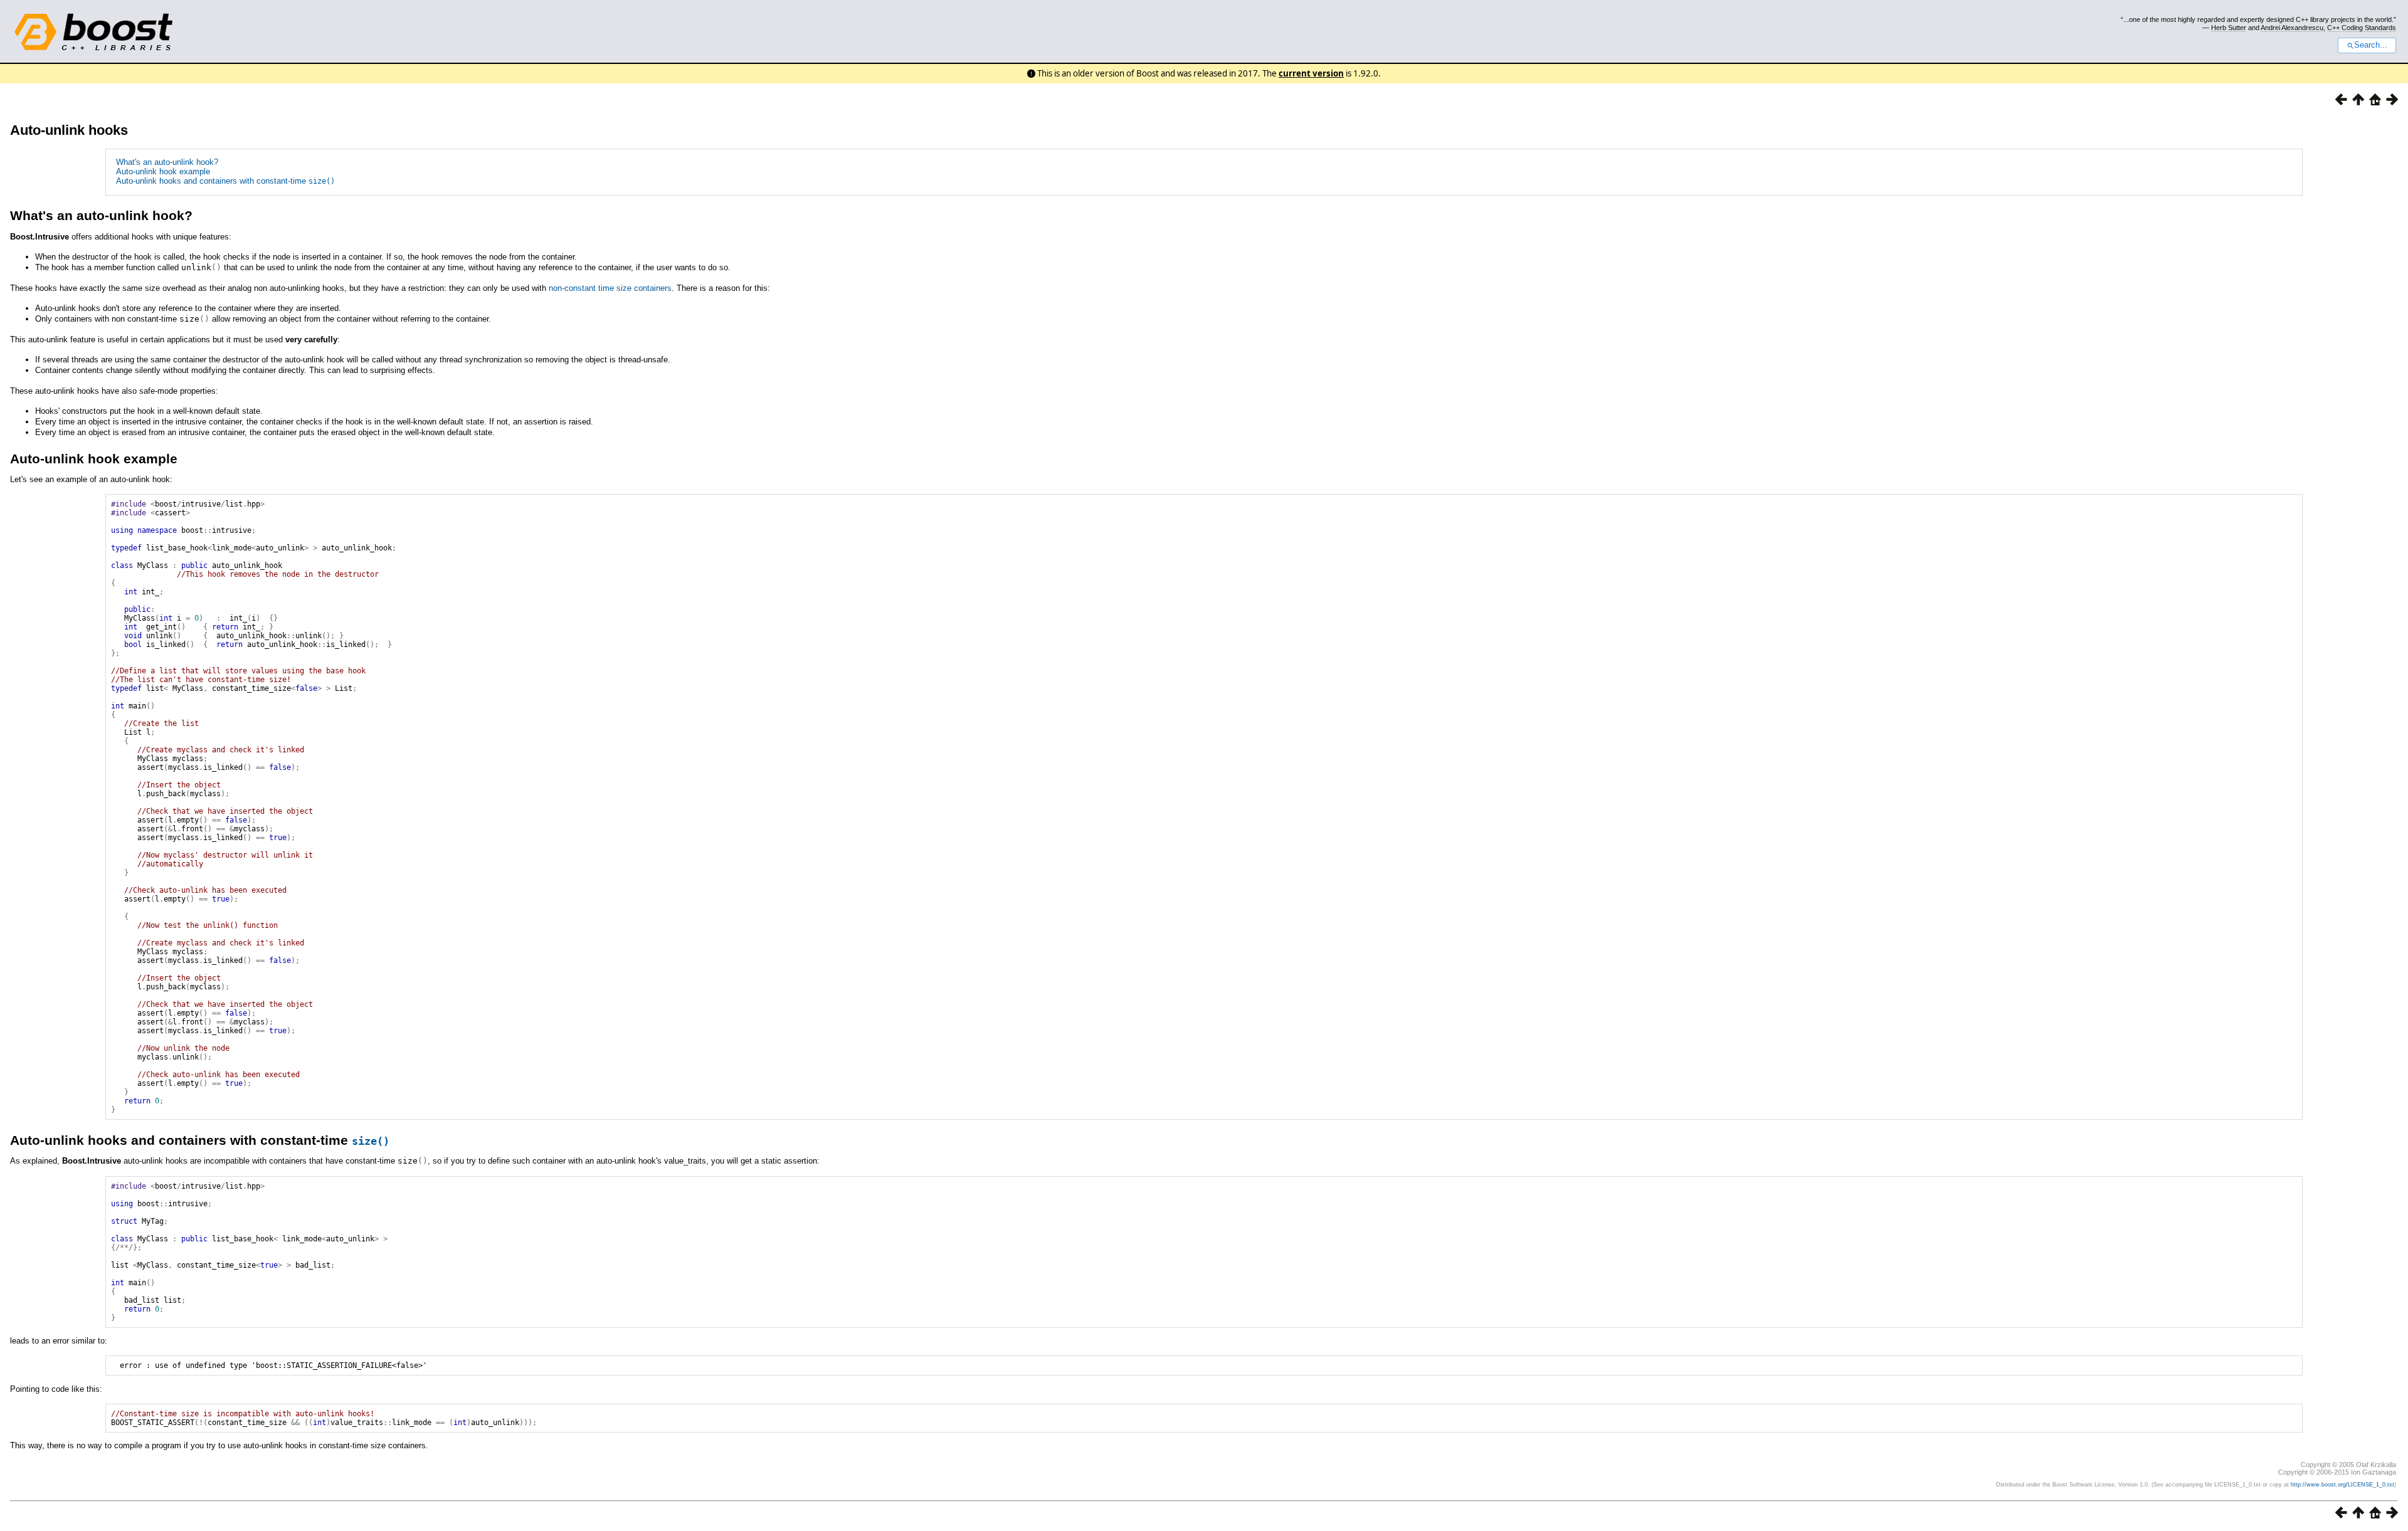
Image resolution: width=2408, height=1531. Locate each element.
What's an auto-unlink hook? (167, 162)
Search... (2371, 45)
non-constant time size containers (610, 288)
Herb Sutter (2229, 28)
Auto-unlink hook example (163, 171)
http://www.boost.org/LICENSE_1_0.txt (2342, 1485)
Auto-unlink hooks (69, 130)
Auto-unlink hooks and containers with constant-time (225, 181)
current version (1311, 73)
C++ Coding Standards (2362, 28)
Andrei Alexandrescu (2292, 28)
